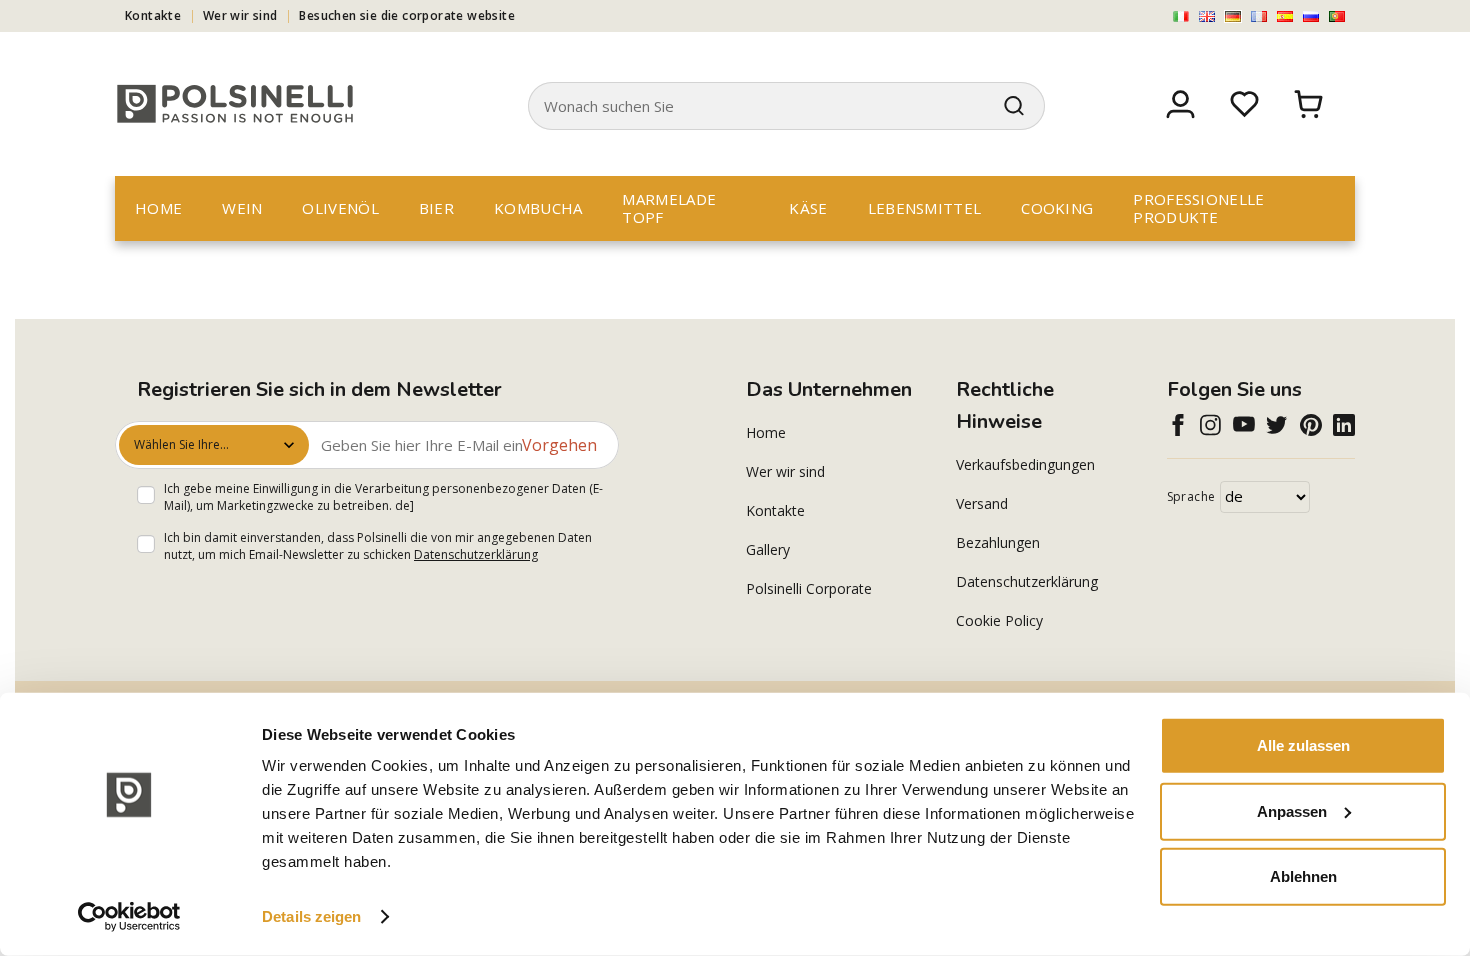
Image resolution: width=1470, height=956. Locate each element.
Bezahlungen (998, 542)
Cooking (1057, 208)
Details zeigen (311, 916)
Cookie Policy (999, 620)
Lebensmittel (925, 208)
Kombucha (538, 208)
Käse (808, 208)
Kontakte (153, 15)
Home (158, 208)
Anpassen (1292, 810)
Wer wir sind (240, 15)
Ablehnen (1303, 876)
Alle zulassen (1303, 745)
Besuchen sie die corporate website (407, 15)
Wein (242, 208)
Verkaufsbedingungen (1025, 464)
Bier (436, 208)
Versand (982, 503)
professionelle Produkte (1198, 208)
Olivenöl (340, 208)
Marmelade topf (669, 208)
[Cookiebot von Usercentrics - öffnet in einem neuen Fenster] (129, 917)
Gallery (768, 549)
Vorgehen (559, 445)
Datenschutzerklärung (476, 554)
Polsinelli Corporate (809, 588)
